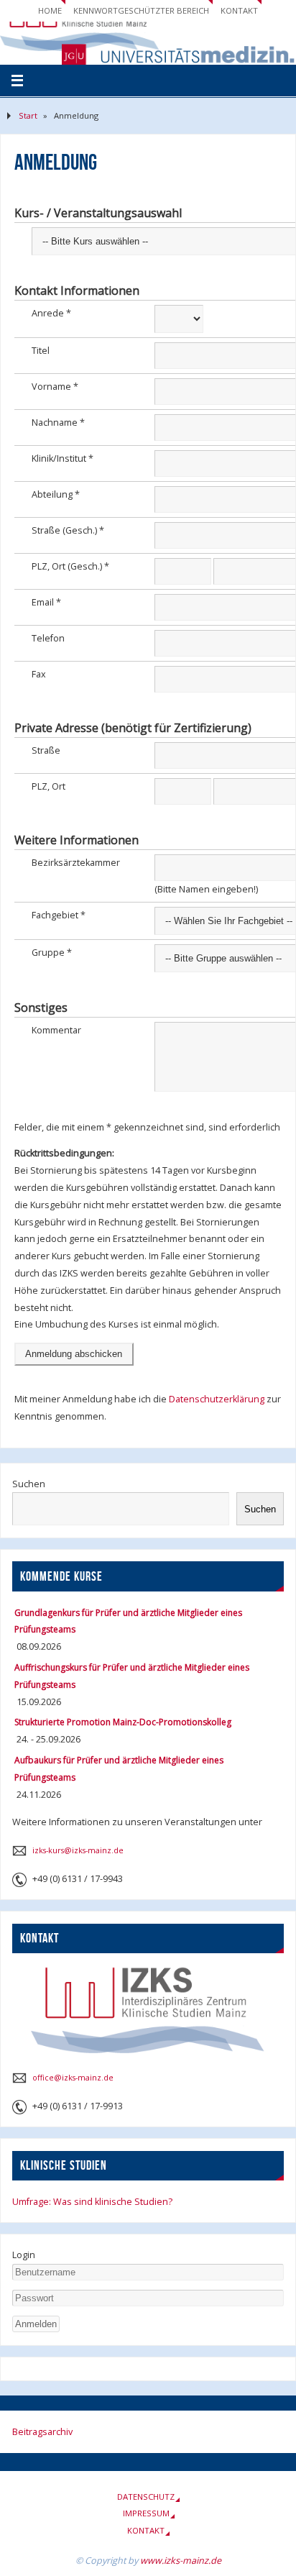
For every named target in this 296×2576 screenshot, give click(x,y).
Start (28, 115)
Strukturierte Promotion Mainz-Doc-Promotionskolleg (123, 1722)
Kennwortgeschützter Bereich (141, 10)
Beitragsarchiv (42, 2432)
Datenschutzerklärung (218, 1399)
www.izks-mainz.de (181, 2561)
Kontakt (239, 10)
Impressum (146, 2513)
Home (50, 10)
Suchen (29, 1484)
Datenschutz (146, 2497)
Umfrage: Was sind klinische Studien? (92, 2202)
